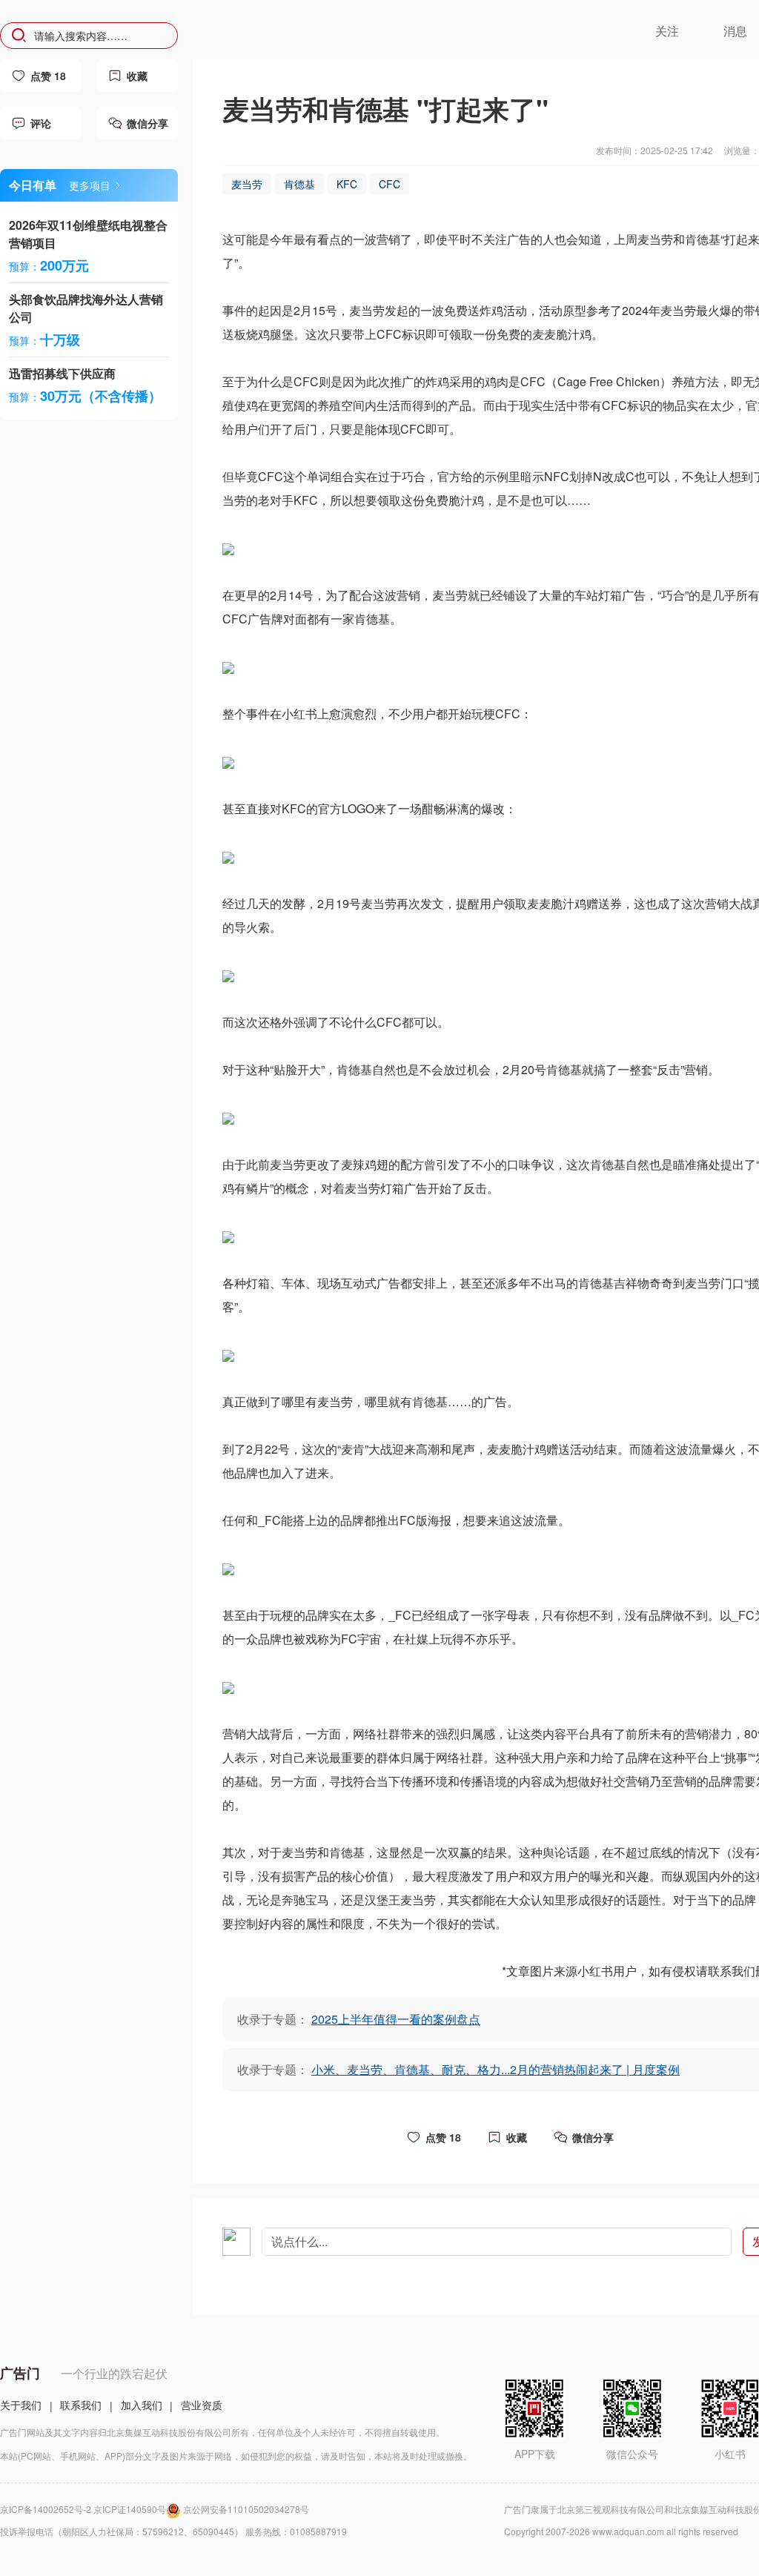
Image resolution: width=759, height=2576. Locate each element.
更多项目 (90, 185)
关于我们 (21, 2405)
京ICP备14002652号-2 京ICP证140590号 (83, 2509)
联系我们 (81, 2405)
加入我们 (142, 2405)
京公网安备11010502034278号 (246, 2509)
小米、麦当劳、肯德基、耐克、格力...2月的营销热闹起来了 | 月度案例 (495, 2069)
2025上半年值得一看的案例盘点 (396, 2019)
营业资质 (202, 2405)
